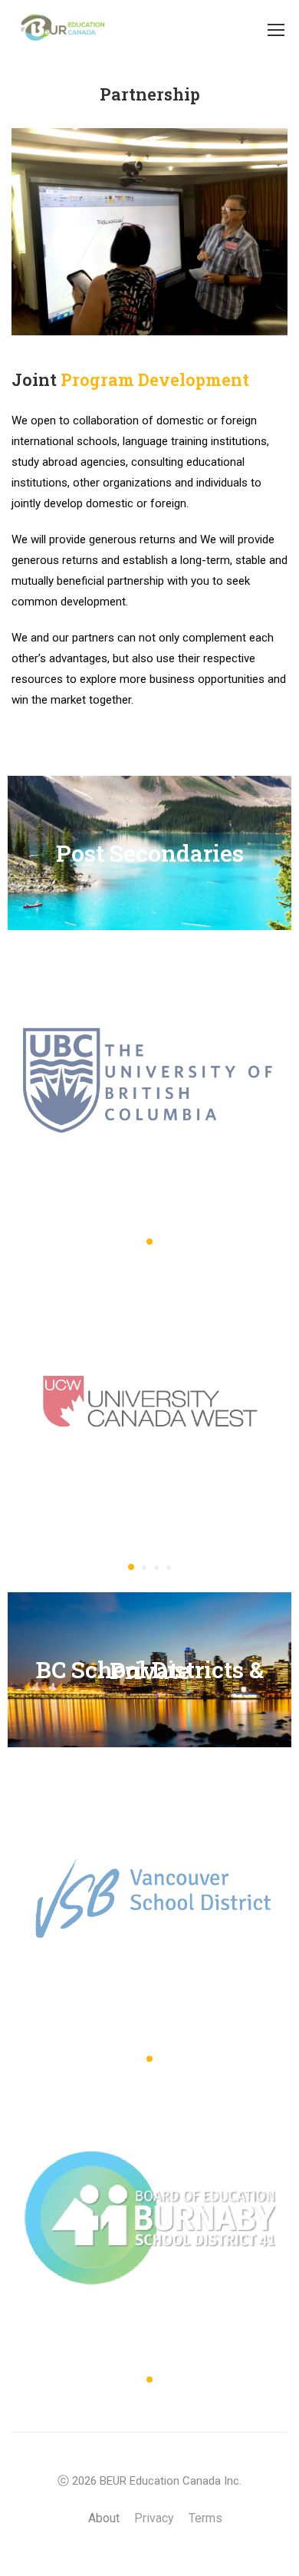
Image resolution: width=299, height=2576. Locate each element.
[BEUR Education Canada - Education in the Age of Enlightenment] (61, 29)
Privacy (154, 2518)
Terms (205, 2518)
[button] (149, 1242)
